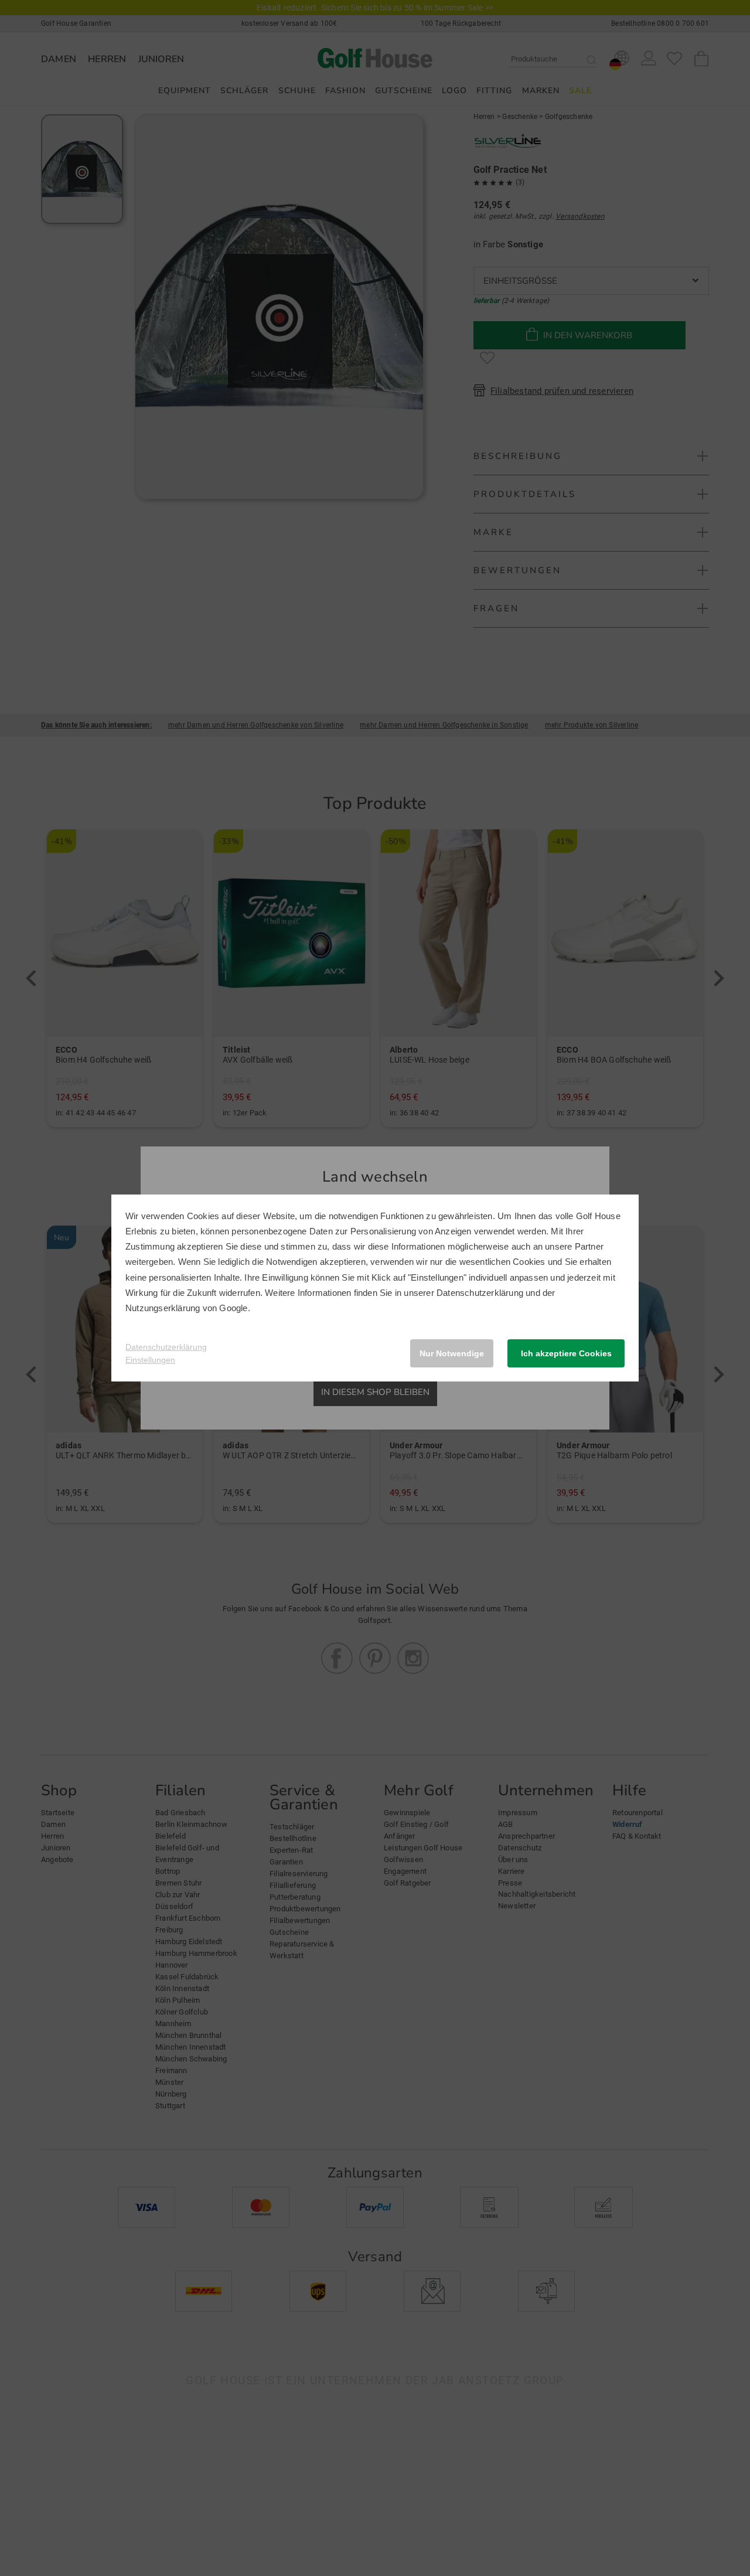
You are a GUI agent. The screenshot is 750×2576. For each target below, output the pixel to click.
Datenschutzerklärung (480, 1293)
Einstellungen (150, 1360)
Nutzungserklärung (163, 1308)
